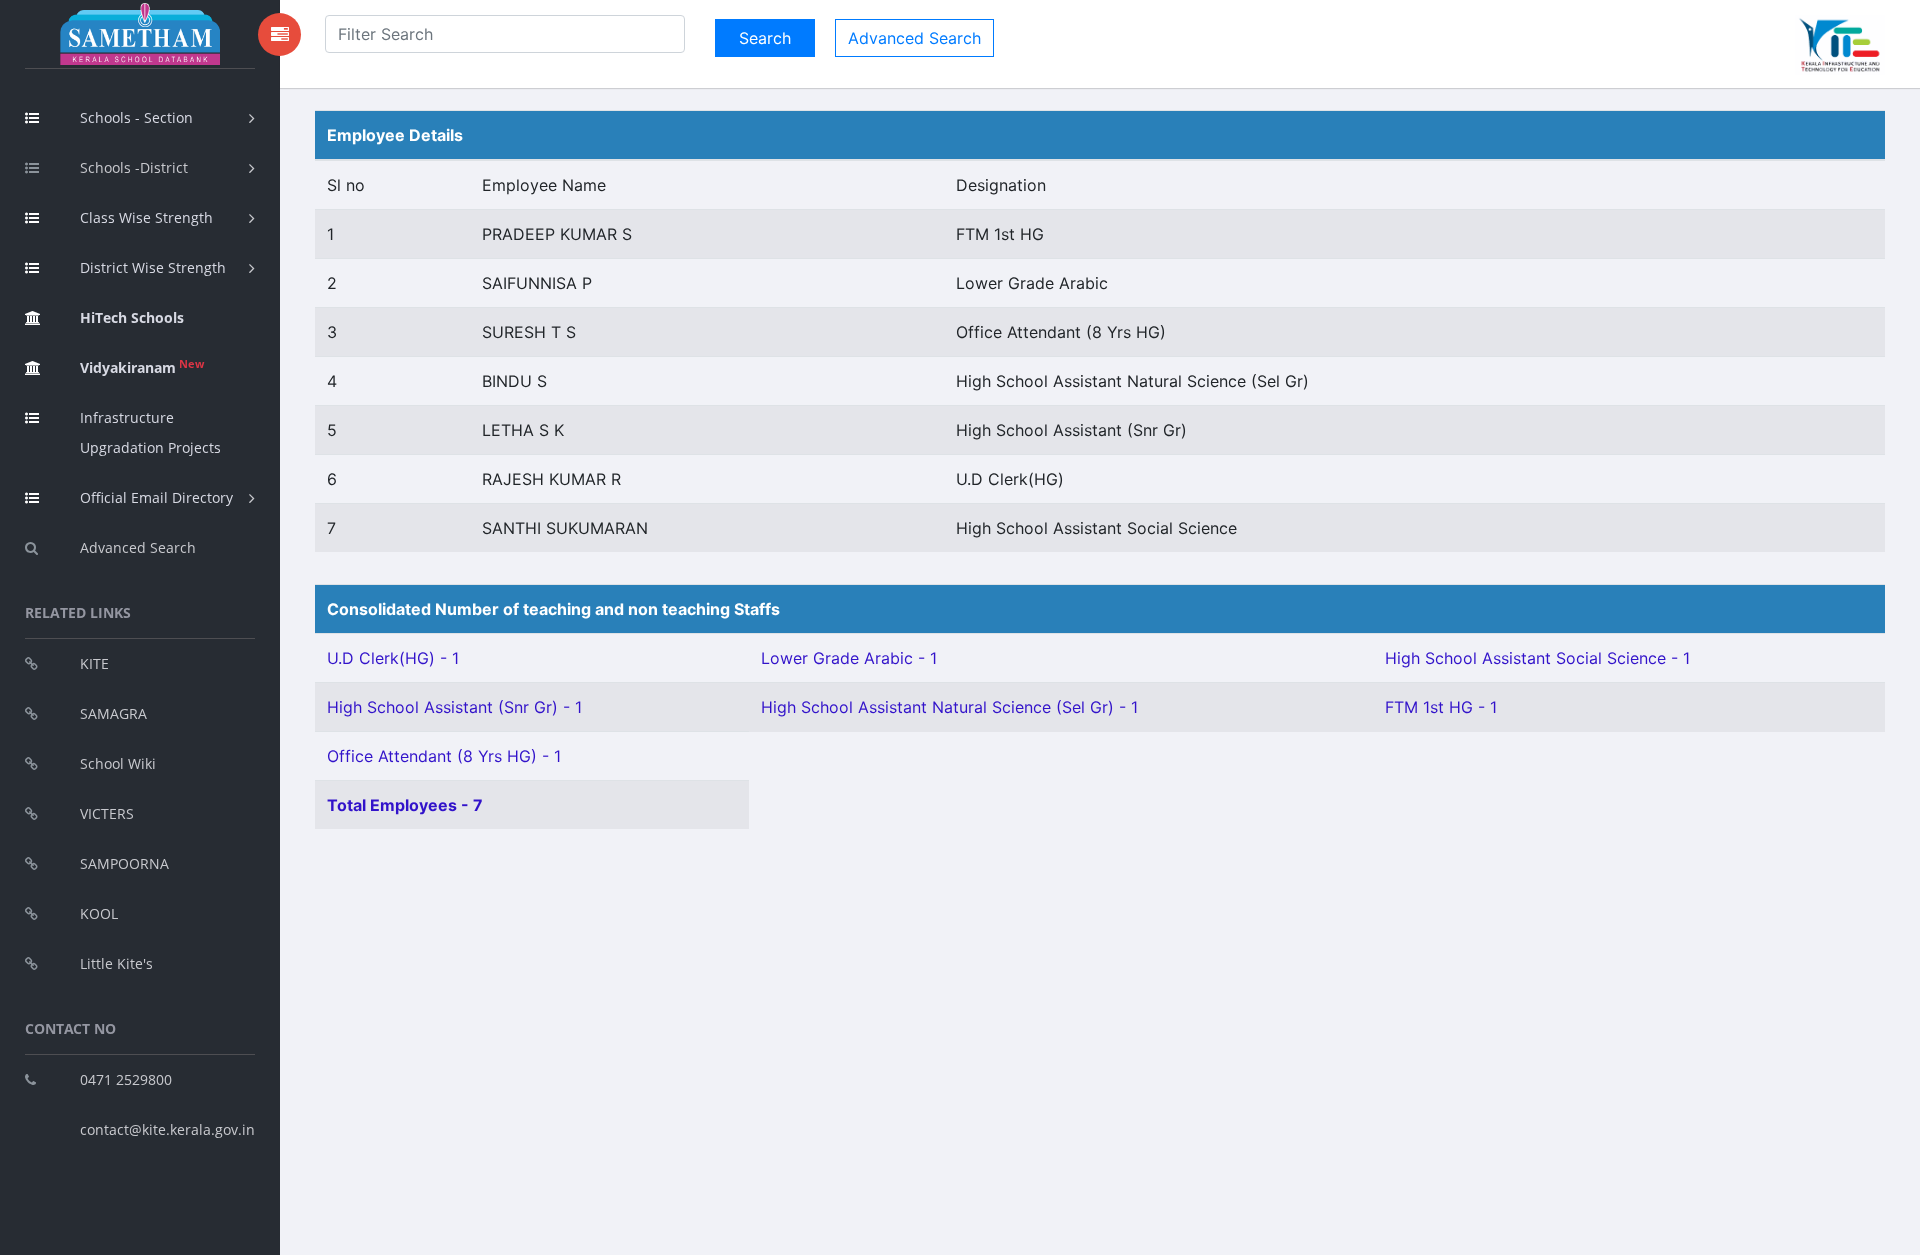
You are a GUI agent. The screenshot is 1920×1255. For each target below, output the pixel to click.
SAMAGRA (113, 713)
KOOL (99, 913)
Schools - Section (136, 117)
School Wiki (118, 763)
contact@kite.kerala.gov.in (167, 1129)
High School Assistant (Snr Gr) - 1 (454, 707)
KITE (94, 663)
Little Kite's (116, 963)
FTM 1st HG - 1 (1441, 707)
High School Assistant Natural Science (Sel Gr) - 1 (949, 707)
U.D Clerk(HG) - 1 (393, 658)
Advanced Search (138, 547)
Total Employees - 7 (405, 805)
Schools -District (134, 167)
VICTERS (107, 813)
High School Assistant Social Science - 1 (1537, 658)
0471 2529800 (126, 1079)
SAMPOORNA (124, 863)
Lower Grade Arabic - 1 (849, 658)
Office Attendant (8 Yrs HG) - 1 (444, 756)
